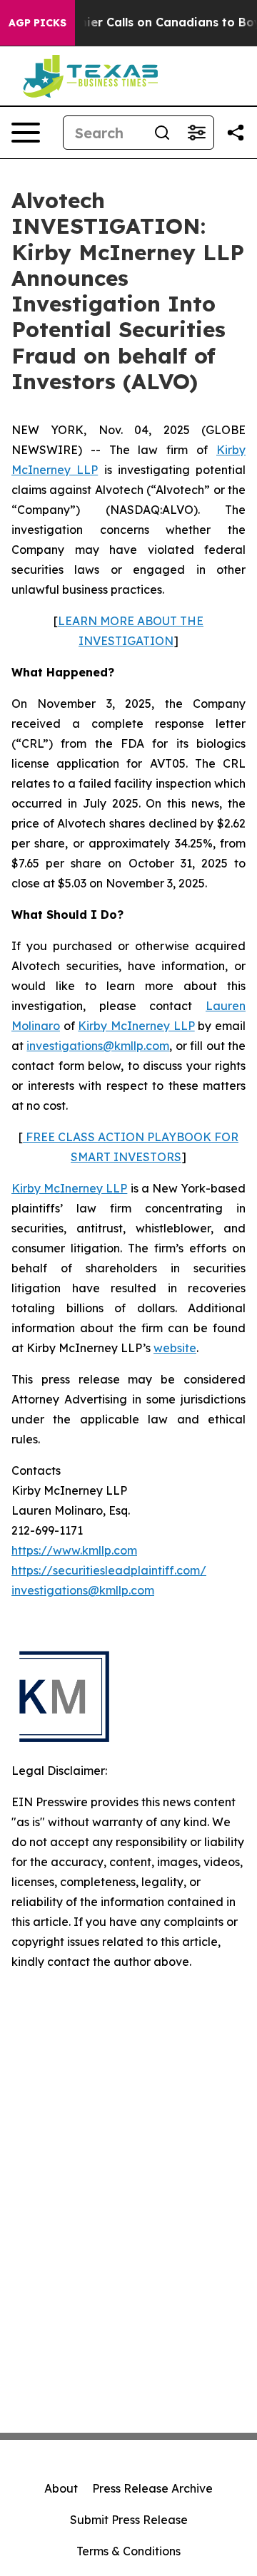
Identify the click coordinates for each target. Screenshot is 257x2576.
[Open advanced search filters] (196, 133)
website (175, 1348)
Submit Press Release (129, 2520)
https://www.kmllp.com (74, 1550)
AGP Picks (37, 23)
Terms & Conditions (128, 2551)
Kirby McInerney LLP (136, 1026)
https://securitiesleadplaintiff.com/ (109, 1570)
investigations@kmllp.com (98, 1046)
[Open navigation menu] (26, 133)
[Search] (162, 133)
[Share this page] (236, 133)
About (61, 2488)
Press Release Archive (152, 2488)
